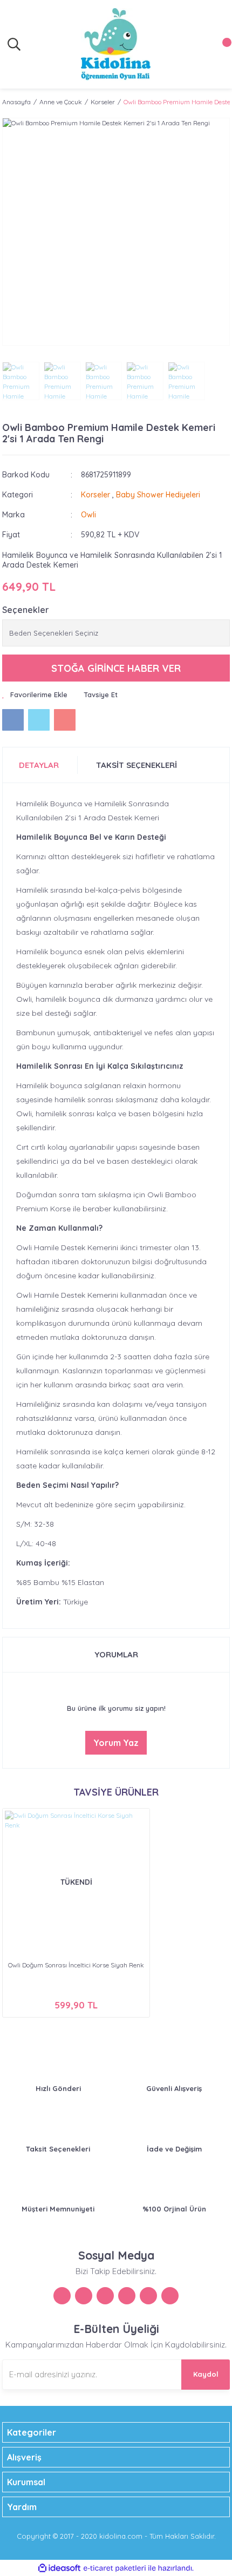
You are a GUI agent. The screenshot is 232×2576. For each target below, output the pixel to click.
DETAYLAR (39, 765)
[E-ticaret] (115, 2568)
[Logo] (116, 44)
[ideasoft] (59, 2568)
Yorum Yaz (116, 1743)
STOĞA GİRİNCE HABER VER (116, 668)
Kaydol (206, 2374)
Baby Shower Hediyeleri (158, 495)
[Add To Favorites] (35, 695)
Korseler (95, 495)
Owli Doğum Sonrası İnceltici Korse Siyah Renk (76, 1965)
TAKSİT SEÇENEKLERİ (137, 765)
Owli (88, 515)
